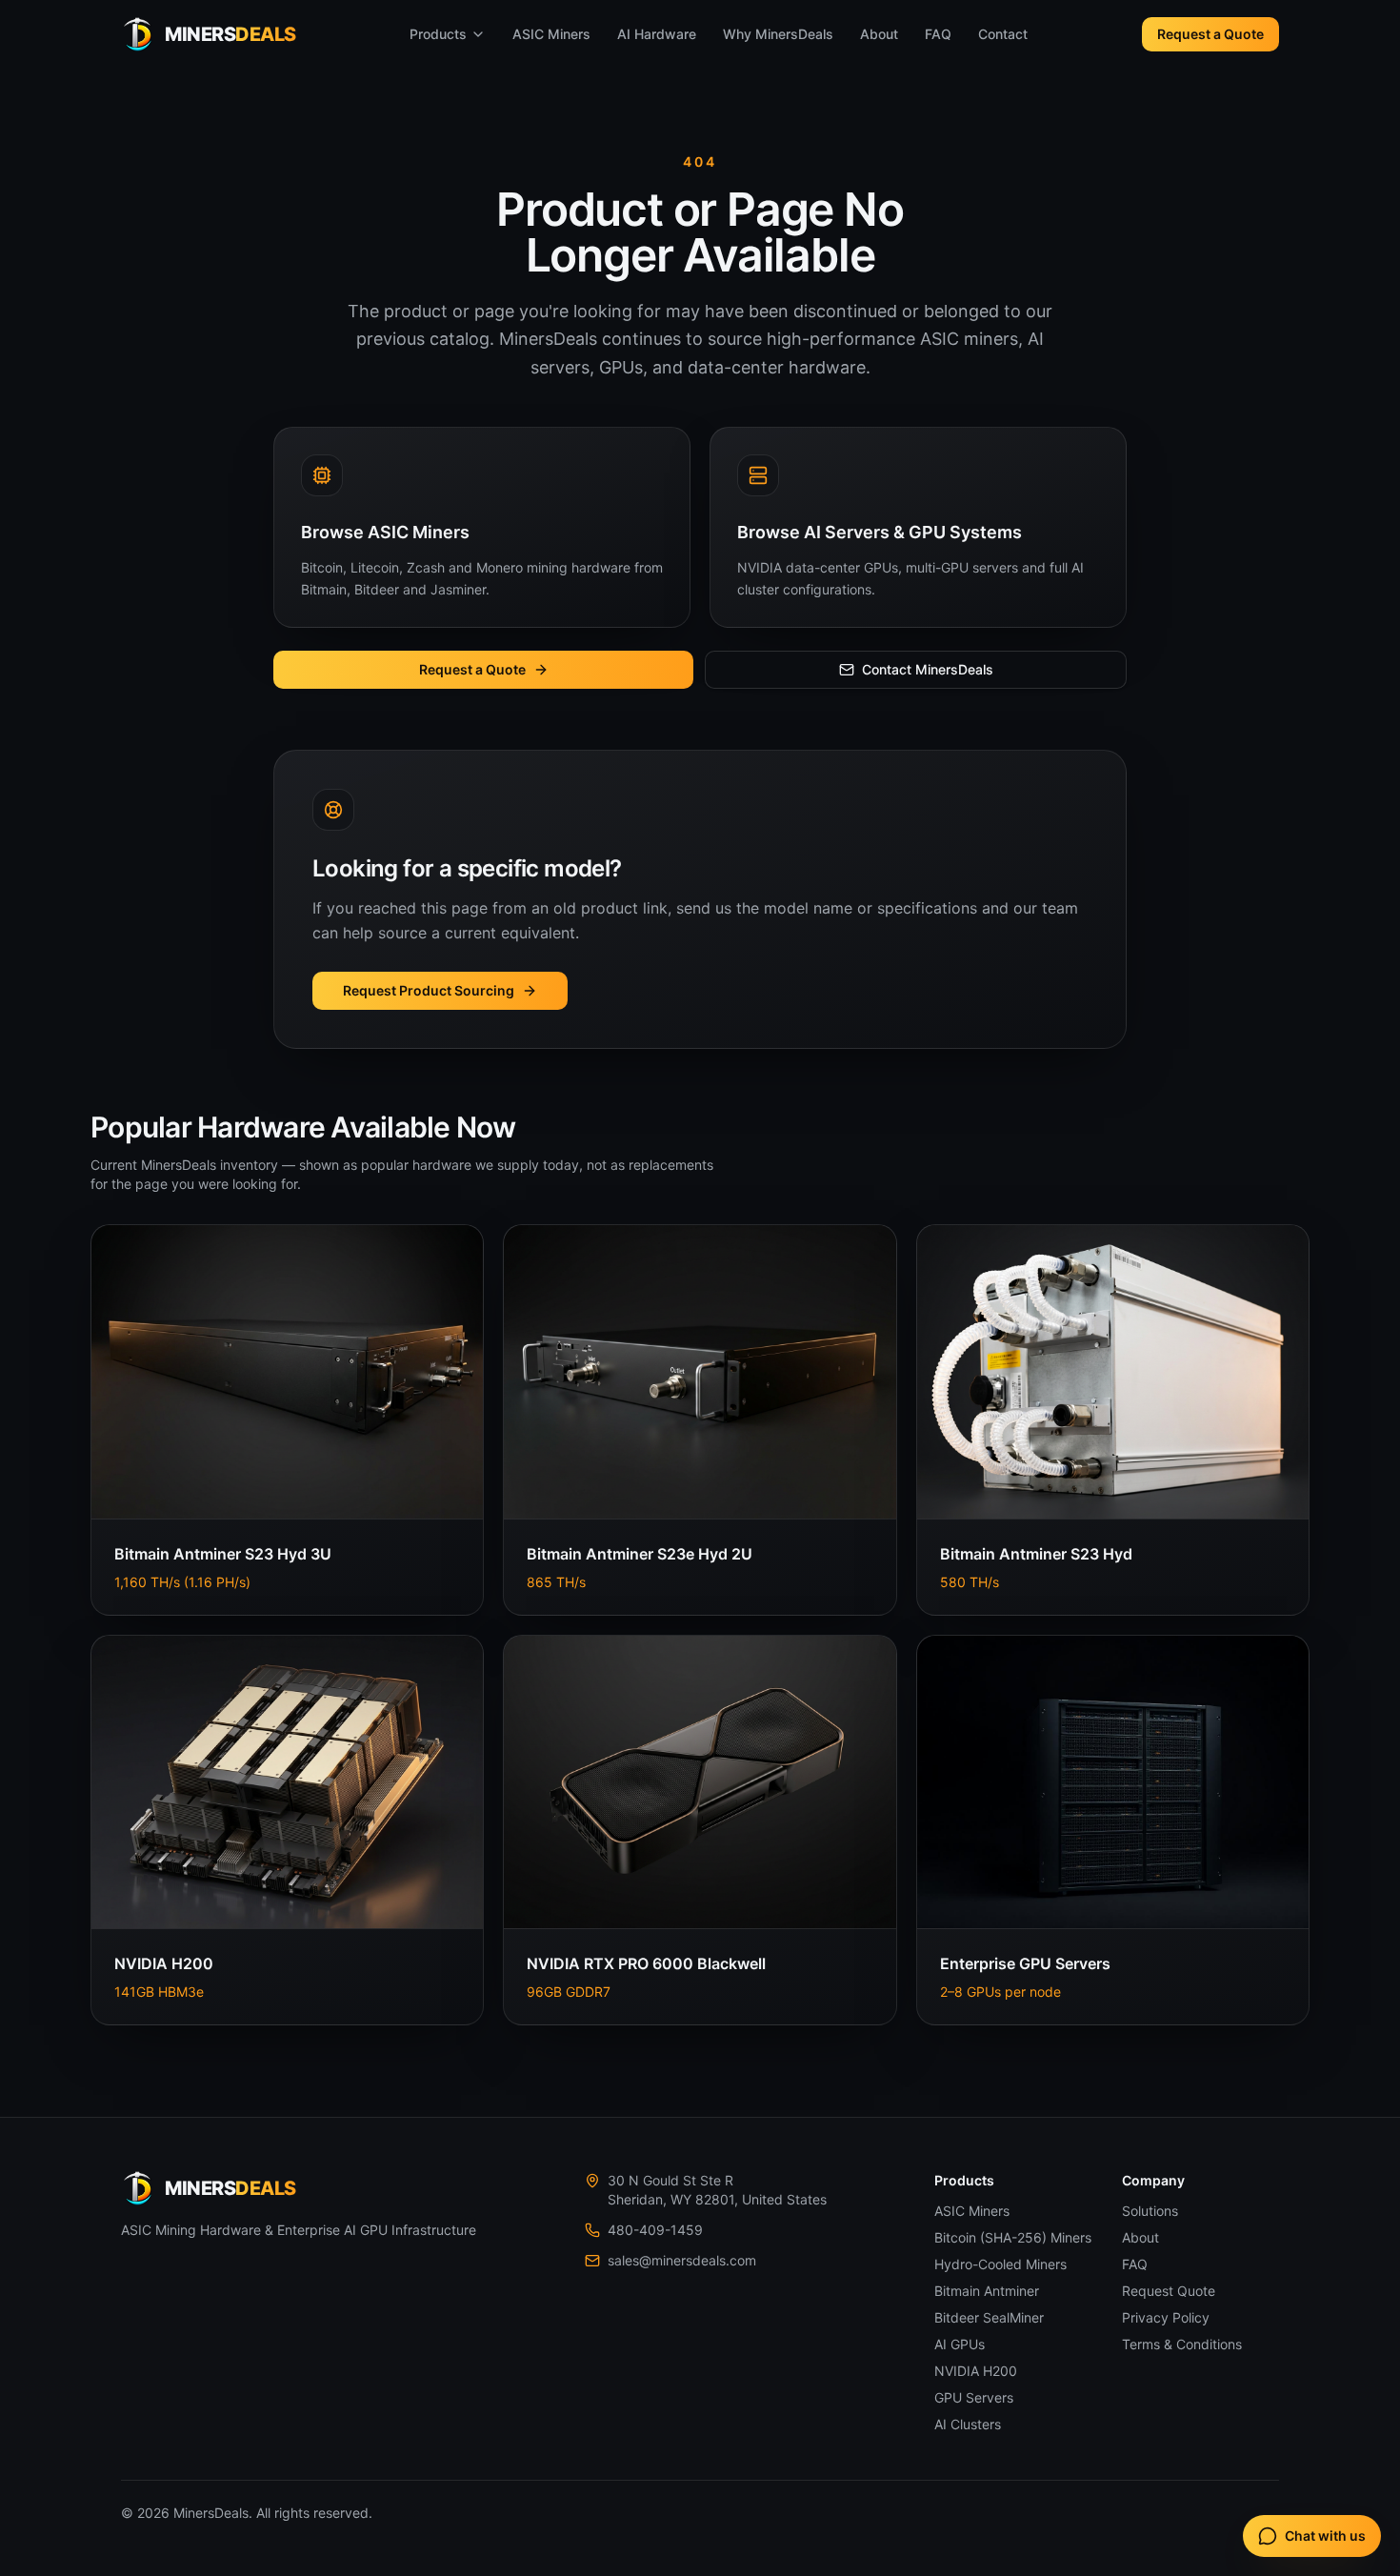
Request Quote (1169, 2291)
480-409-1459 (655, 2230)
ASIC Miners (551, 34)
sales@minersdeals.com (682, 2260)
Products (438, 34)
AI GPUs (960, 2344)
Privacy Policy (1166, 2317)
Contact (1003, 34)
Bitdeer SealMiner (989, 2317)
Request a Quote (1210, 34)
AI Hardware (657, 34)
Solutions (1150, 2211)
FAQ (938, 34)
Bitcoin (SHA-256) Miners (1013, 2237)
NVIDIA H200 (976, 2371)
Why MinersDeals (778, 34)
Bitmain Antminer (987, 2291)
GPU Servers (974, 2397)
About (879, 34)
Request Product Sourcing (429, 990)
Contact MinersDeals (928, 669)
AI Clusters (968, 2424)
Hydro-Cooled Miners (1000, 2264)
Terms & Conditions (1182, 2344)
